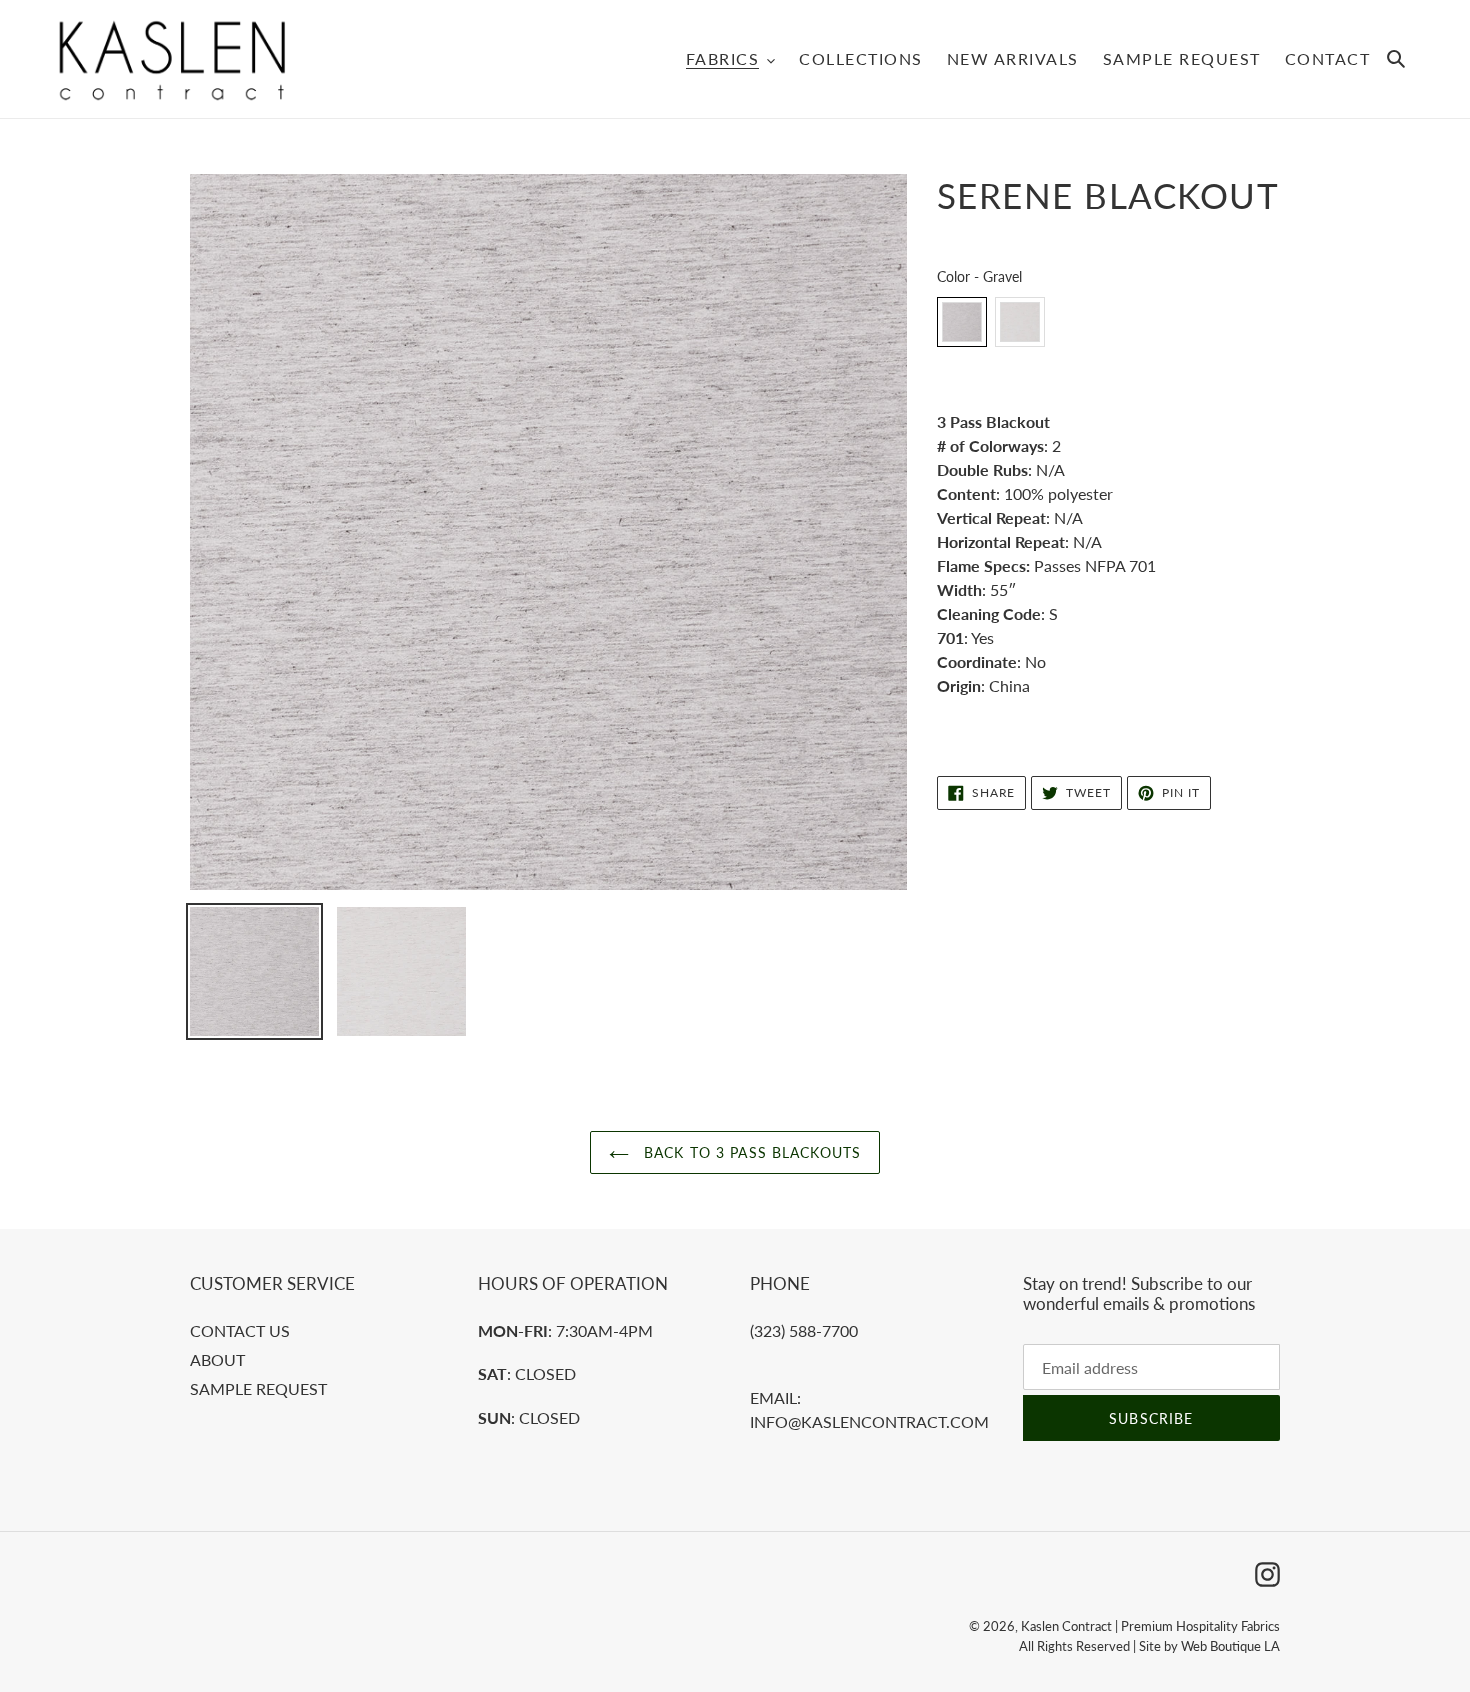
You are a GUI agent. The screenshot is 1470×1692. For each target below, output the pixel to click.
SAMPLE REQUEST (258, 1388)
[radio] (962, 322)
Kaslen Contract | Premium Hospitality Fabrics (1150, 1626)
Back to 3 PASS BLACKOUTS (750, 1152)
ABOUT (217, 1359)
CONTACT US (240, 1330)
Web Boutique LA (1230, 1646)
